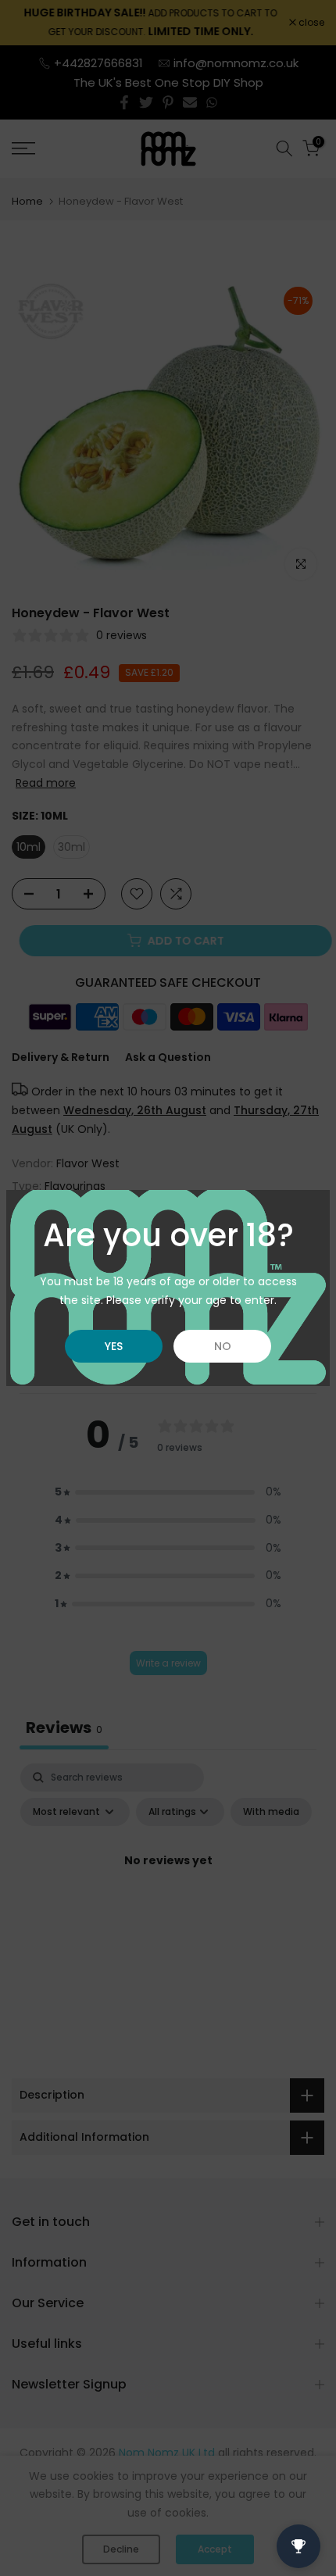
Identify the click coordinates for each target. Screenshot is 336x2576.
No (223, 1346)
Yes (114, 1346)
